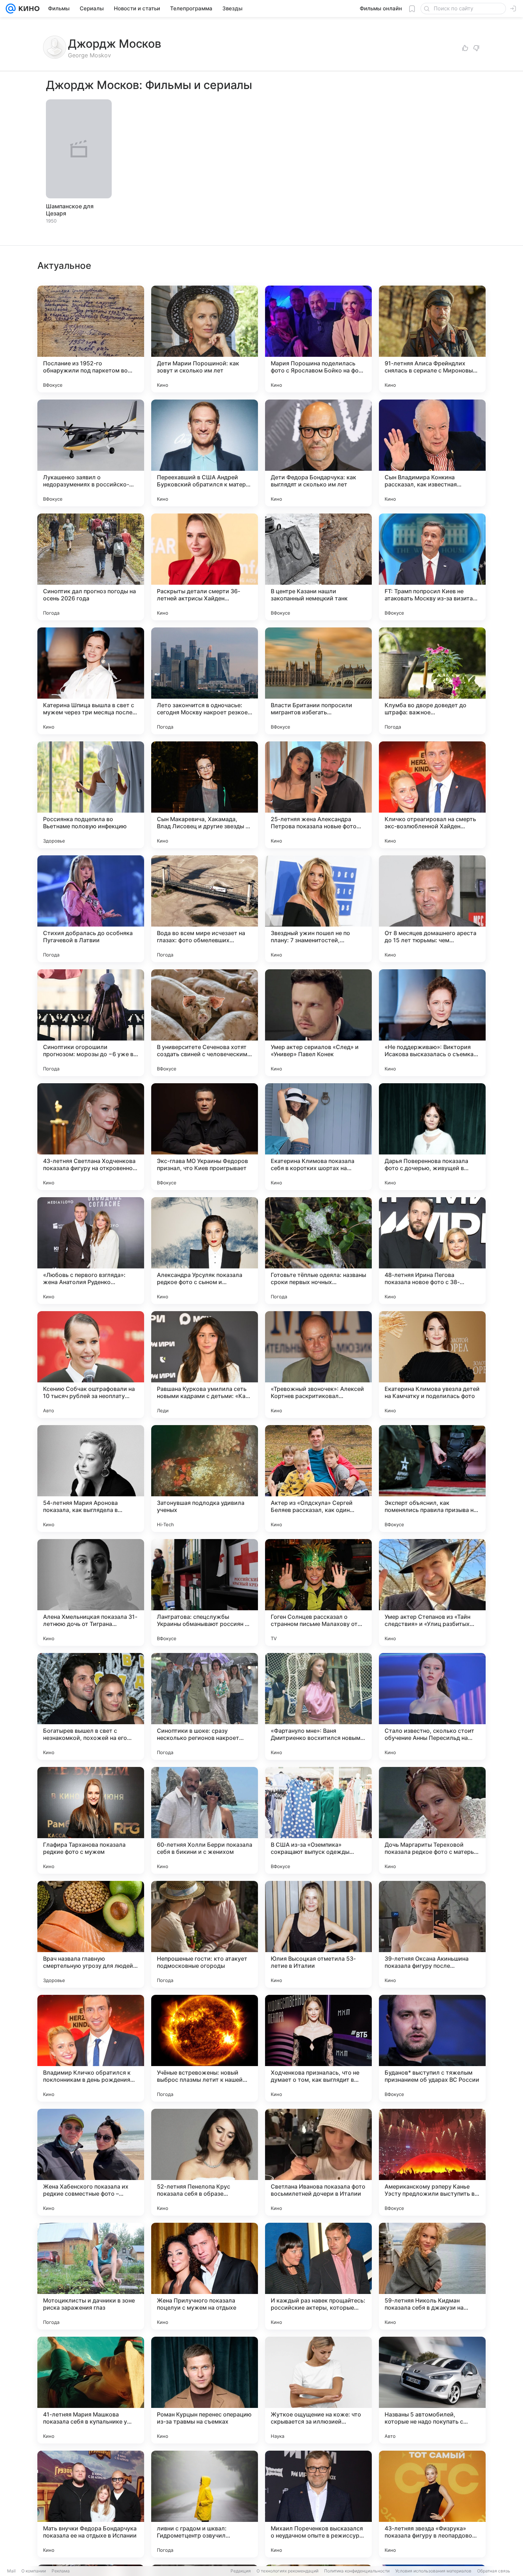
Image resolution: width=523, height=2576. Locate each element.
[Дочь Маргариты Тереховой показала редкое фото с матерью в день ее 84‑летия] (432, 1820)
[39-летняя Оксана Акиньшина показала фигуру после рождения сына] (432, 1934)
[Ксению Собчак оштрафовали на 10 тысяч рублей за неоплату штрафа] (91, 1365)
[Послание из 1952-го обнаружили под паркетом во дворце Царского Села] (91, 339)
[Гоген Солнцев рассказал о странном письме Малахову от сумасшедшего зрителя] (318, 1592)
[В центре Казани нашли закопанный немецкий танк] (318, 567)
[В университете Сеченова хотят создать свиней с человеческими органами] (205, 1023)
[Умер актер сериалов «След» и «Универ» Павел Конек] (318, 1023)
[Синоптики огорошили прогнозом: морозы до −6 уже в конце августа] (91, 1023)
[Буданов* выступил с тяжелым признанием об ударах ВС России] (432, 2048)
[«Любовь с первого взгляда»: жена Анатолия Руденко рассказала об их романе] (91, 1251)
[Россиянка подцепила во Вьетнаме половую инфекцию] (91, 795)
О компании (34, 2571)
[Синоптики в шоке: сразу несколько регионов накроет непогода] (205, 1706)
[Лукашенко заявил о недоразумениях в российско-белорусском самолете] (91, 453)
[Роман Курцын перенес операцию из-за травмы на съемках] (205, 2390)
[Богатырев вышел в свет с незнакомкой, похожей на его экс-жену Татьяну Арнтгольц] (91, 1706)
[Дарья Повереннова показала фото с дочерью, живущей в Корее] (432, 1137)
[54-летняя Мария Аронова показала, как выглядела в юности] (91, 1479)
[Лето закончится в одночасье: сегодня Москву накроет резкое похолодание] (205, 681)
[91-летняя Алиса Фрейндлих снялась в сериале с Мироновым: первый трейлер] (432, 339)
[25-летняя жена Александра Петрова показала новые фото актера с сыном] (318, 795)
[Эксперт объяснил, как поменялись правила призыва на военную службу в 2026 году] (432, 1479)
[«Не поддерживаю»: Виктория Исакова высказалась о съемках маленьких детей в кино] (432, 1023)
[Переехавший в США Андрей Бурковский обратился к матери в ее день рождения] (205, 453)
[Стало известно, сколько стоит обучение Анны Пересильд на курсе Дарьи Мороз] (432, 1706)
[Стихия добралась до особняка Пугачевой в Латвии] (91, 909)
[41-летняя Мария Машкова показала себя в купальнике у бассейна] (91, 2390)
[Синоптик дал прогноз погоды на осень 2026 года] (91, 567)
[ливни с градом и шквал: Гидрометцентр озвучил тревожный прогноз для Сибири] (205, 2504)
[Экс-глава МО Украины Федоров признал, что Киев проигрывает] (205, 1137)
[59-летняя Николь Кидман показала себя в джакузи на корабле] (432, 2276)
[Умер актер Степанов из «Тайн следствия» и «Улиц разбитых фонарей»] (432, 1592)
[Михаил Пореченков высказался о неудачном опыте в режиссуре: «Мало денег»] (318, 2504)
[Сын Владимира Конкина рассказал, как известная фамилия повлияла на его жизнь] (432, 453)
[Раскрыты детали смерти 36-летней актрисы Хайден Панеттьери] (205, 567)
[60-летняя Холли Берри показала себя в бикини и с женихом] (205, 1820)
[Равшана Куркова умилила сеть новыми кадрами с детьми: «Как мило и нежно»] (205, 1365)
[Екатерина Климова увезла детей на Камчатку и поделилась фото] (432, 1365)
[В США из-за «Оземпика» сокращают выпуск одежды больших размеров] (318, 1820)
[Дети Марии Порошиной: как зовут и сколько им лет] (205, 339)
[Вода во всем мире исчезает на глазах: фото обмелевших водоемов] (205, 909)
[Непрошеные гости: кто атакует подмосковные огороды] (205, 1934)
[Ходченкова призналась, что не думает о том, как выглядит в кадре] (318, 2048)
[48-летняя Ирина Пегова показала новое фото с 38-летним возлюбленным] (432, 1251)
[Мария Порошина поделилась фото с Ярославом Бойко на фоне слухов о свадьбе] (318, 339)
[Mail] (11, 9)
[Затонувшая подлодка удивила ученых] (205, 1479)
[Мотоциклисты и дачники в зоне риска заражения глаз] (91, 2276)
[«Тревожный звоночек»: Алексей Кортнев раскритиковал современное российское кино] (318, 1365)
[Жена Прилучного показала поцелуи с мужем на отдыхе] (205, 2276)
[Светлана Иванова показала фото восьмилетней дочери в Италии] (318, 2162)
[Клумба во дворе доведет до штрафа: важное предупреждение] (432, 681)
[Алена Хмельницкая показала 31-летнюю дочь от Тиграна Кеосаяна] (91, 1592)
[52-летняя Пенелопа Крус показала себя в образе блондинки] (205, 2162)
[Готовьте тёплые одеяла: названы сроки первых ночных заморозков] (318, 1251)
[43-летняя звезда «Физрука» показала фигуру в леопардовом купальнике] (432, 2504)
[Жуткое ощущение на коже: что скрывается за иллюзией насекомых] (318, 2390)
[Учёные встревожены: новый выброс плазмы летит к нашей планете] (205, 2048)
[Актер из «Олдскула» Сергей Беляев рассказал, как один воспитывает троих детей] (318, 1479)
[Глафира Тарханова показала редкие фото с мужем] (91, 1820)
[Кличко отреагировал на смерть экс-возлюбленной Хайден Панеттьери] (432, 795)
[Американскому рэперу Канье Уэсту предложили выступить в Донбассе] (432, 2162)
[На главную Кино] (28, 9)
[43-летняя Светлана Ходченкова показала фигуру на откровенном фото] (91, 1137)
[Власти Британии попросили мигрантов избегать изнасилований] (318, 681)
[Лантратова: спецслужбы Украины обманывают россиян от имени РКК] (205, 1592)
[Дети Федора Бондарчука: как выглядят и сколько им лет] (318, 453)
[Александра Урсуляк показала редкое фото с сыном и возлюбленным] (205, 1251)
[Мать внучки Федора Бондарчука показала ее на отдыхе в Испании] (91, 2504)
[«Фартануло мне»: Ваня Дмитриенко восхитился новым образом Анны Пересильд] (318, 1706)
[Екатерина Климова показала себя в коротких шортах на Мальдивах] (318, 1137)
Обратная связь (494, 2571)
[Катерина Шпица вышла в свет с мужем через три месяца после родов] (91, 681)
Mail (11, 2571)
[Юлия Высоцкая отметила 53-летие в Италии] (318, 1934)
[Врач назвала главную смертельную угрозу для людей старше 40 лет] (91, 1934)
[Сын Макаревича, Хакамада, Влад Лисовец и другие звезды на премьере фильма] (205, 795)
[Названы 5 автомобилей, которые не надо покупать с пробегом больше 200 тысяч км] (432, 2390)
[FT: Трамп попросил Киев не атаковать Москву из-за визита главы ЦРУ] (432, 567)
